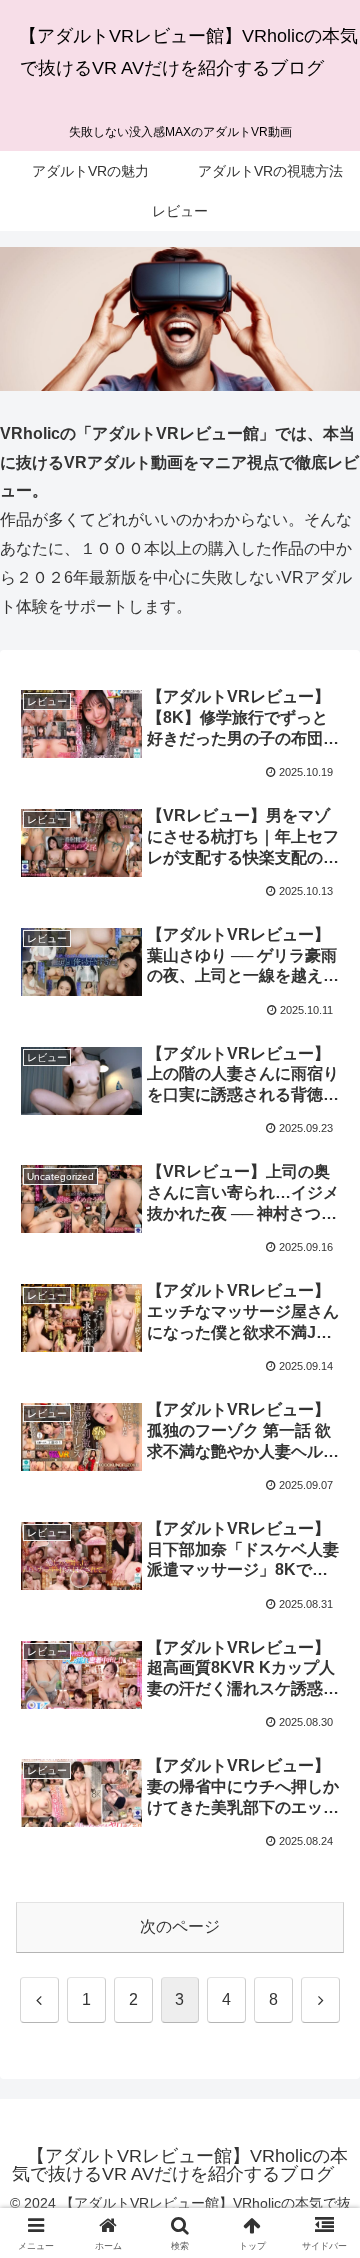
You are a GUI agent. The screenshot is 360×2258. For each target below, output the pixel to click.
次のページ (180, 1926)
